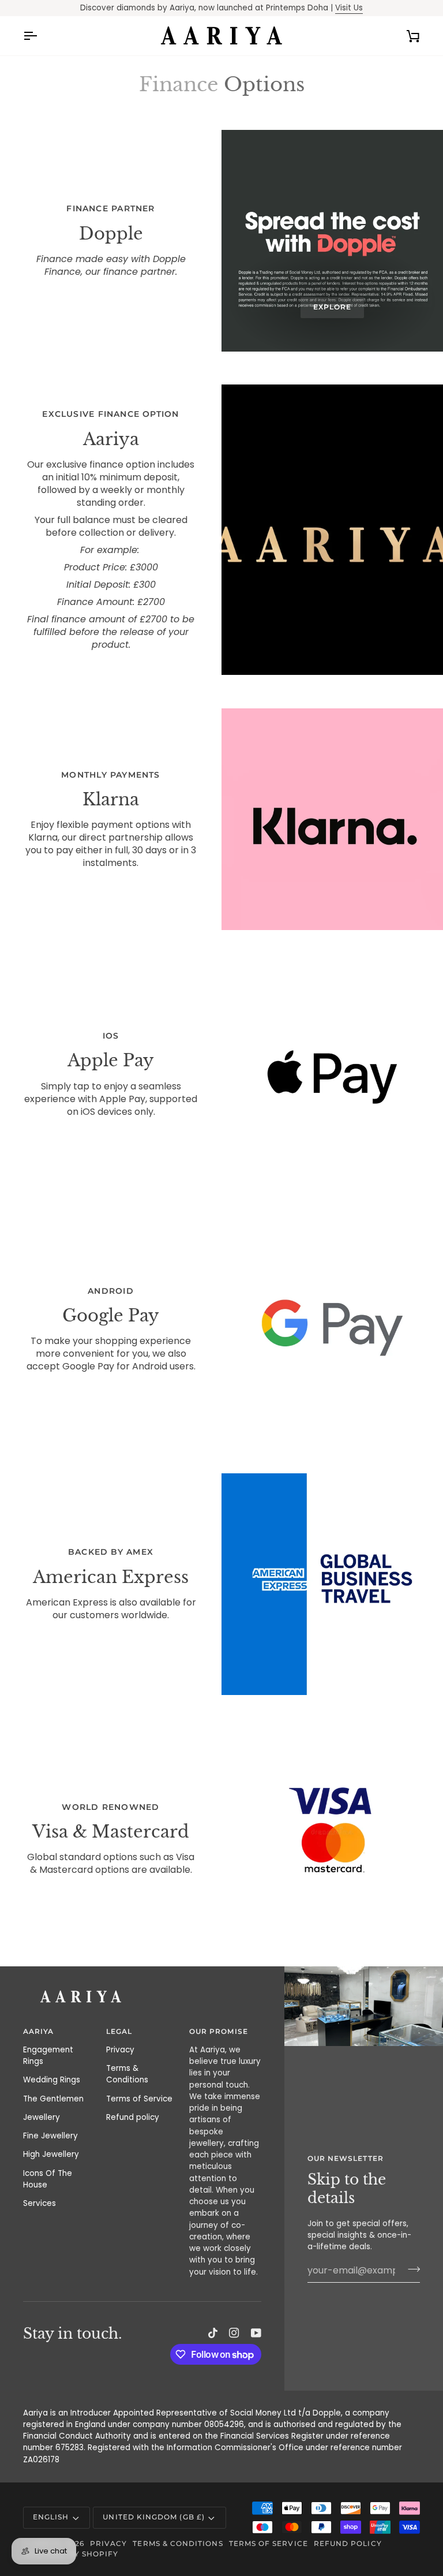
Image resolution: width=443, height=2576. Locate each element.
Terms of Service (139, 2099)
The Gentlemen (53, 2099)
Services (40, 2203)
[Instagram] (234, 2333)
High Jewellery (51, 2154)
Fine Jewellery (50, 2136)
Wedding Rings (52, 2080)
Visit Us (349, 8)
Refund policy (133, 2117)
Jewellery (42, 2117)
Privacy (120, 2050)
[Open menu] (40, 36)
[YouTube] (256, 2333)
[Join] (410, 2269)
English (51, 2517)
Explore (332, 307)
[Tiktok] (213, 2333)
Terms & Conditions (127, 2074)
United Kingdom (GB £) (153, 2517)
